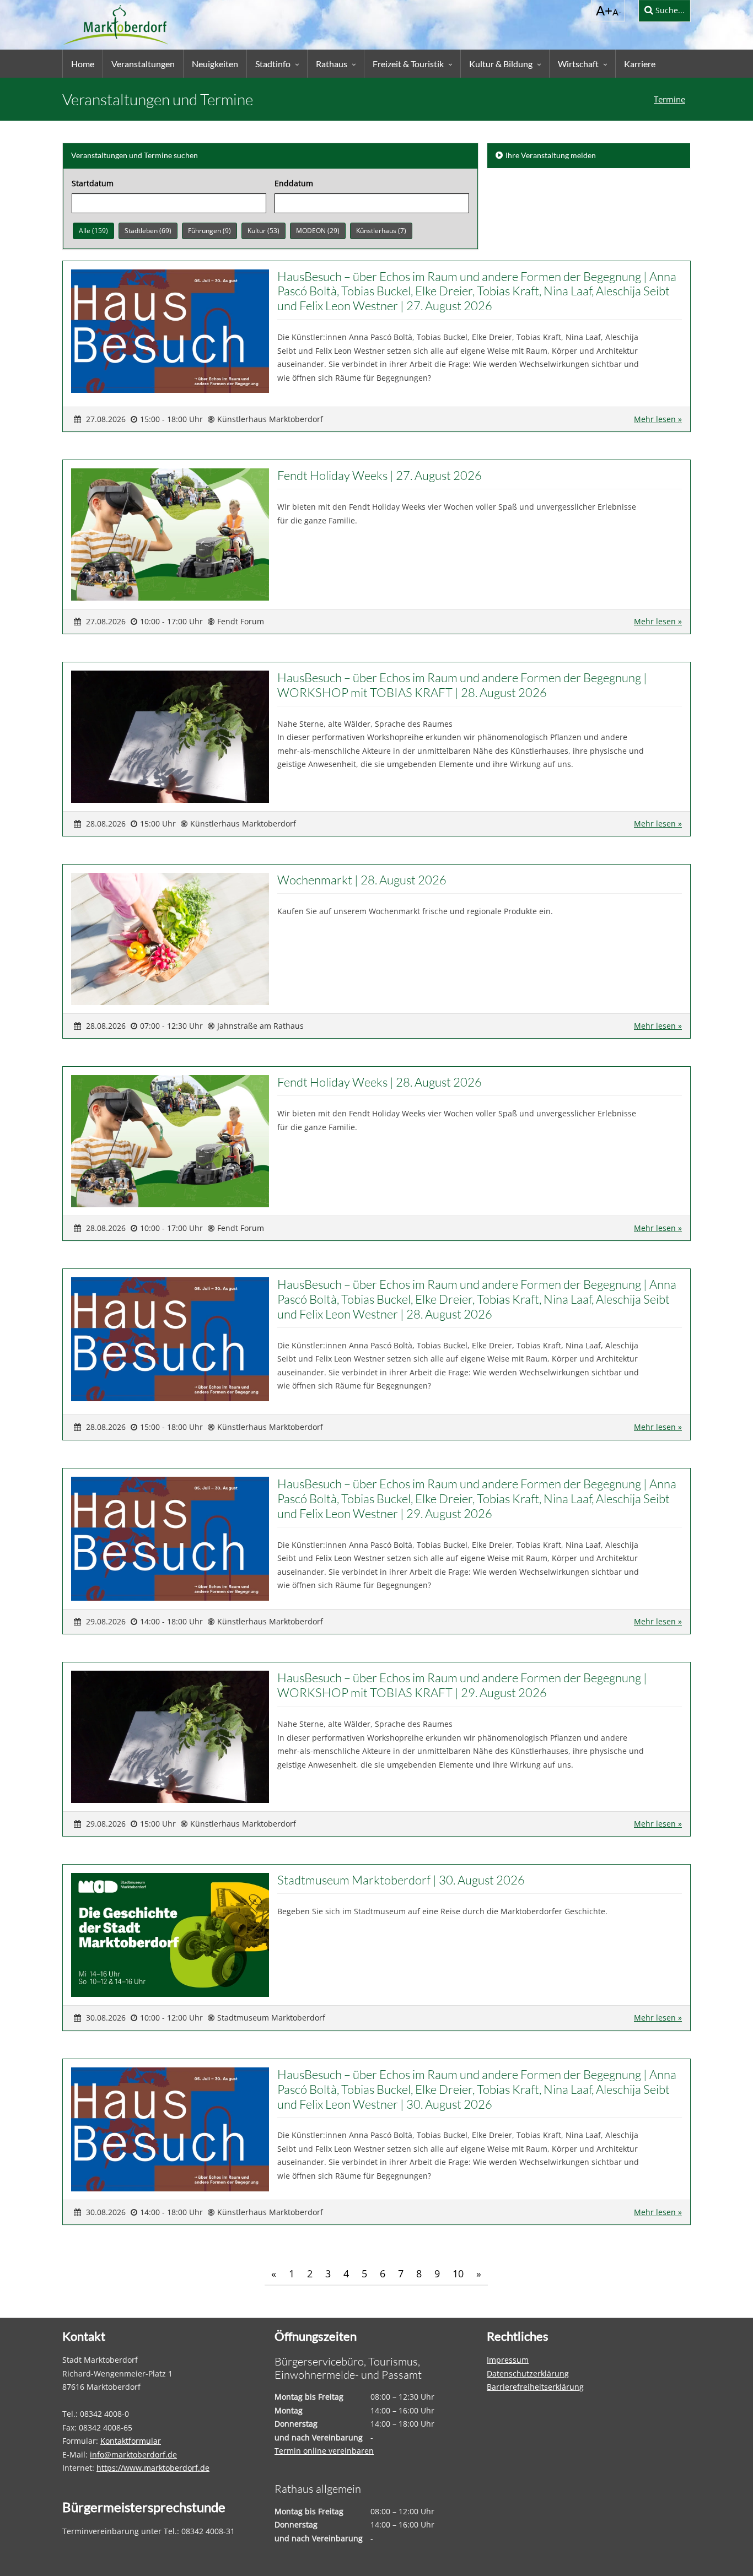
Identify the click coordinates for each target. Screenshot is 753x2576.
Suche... (669, 10)
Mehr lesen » (658, 419)
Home (83, 64)
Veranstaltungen (143, 64)
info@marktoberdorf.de (133, 2455)
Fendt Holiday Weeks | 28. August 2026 (380, 1082)
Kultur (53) (263, 231)
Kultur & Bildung (501, 64)
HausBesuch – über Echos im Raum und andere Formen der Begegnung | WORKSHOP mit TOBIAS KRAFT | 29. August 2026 (462, 1685)
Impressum (508, 2360)
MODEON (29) (318, 231)
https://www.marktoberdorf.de (153, 2468)
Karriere (640, 64)
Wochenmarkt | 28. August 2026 (362, 880)
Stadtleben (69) (148, 231)
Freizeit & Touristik (408, 64)
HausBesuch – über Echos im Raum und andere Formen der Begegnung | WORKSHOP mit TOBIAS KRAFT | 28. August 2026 (462, 685)
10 (458, 2273)
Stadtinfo (273, 64)
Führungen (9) (209, 231)
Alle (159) (93, 231)
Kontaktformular (131, 2441)
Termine (669, 99)
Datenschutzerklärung (528, 2374)
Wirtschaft (578, 64)
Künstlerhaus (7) (381, 231)
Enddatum (294, 183)
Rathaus (332, 64)
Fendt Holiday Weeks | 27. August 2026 (380, 475)
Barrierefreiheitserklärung (535, 2387)
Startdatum (93, 183)
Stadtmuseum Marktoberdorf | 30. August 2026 (401, 1880)
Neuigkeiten (215, 64)
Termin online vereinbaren (324, 2451)
